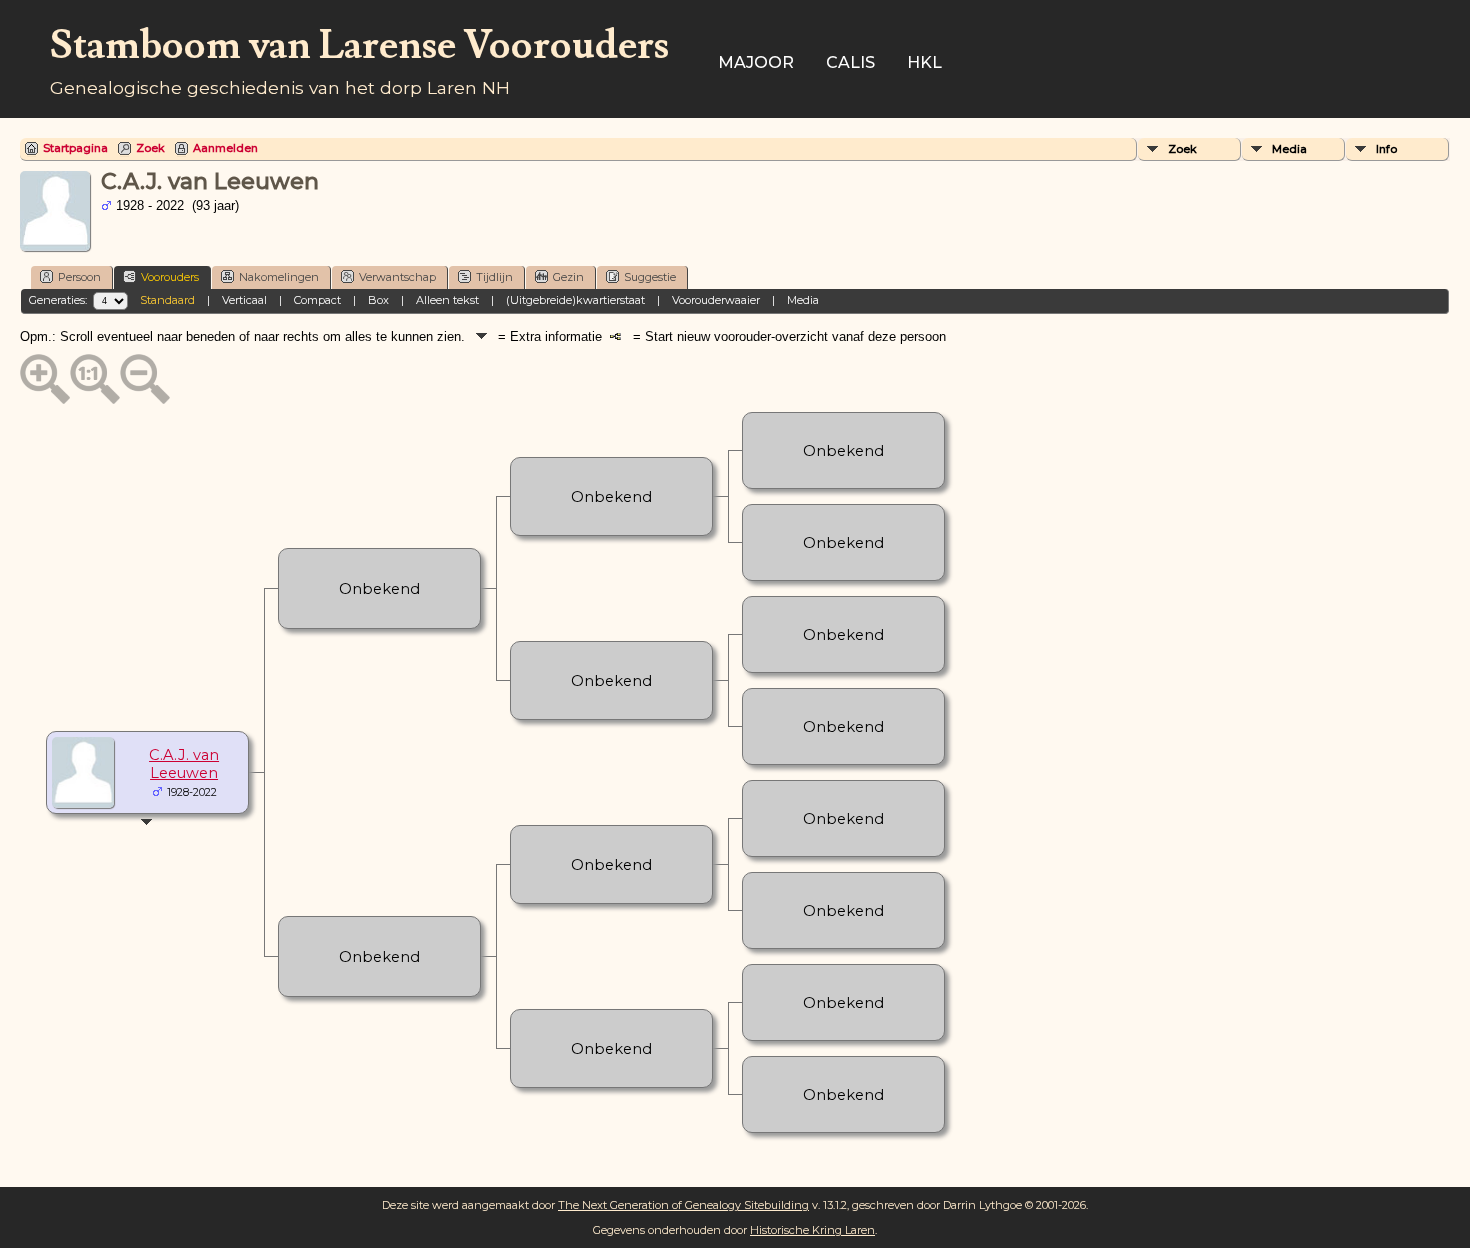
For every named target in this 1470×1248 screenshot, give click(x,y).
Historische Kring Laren (812, 1230)
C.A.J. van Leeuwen (184, 764)
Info (1386, 149)
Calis (850, 62)
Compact (317, 300)
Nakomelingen (279, 277)
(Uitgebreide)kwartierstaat (575, 300)
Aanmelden (225, 148)
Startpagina (75, 148)
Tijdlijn (494, 277)
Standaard (167, 300)
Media (1289, 149)
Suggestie (650, 277)
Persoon (79, 277)
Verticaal (244, 300)
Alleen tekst (447, 300)
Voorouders (170, 277)
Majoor (756, 62)
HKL (924, 62)
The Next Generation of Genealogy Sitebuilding (683, 1205)
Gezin (568, 277)
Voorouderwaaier (716, 300)
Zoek (150, 148)
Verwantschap (397, 277)
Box (378, 300)
